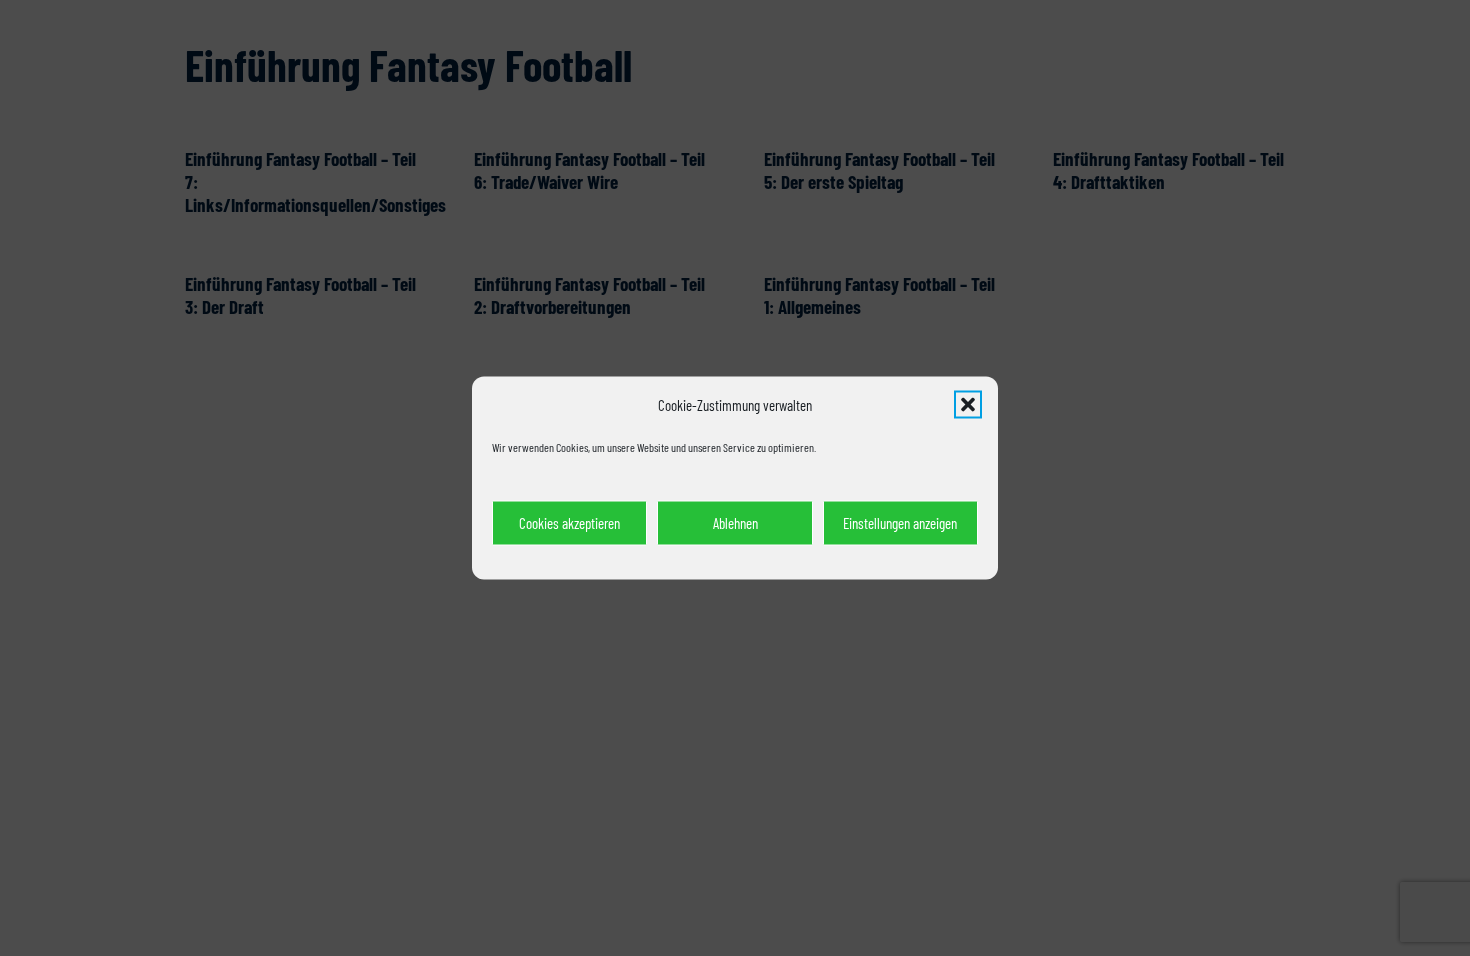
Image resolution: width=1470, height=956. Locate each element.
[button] (968, 405)
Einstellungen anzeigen (900, 523)
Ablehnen (735, 523)
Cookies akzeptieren (569, 523)
